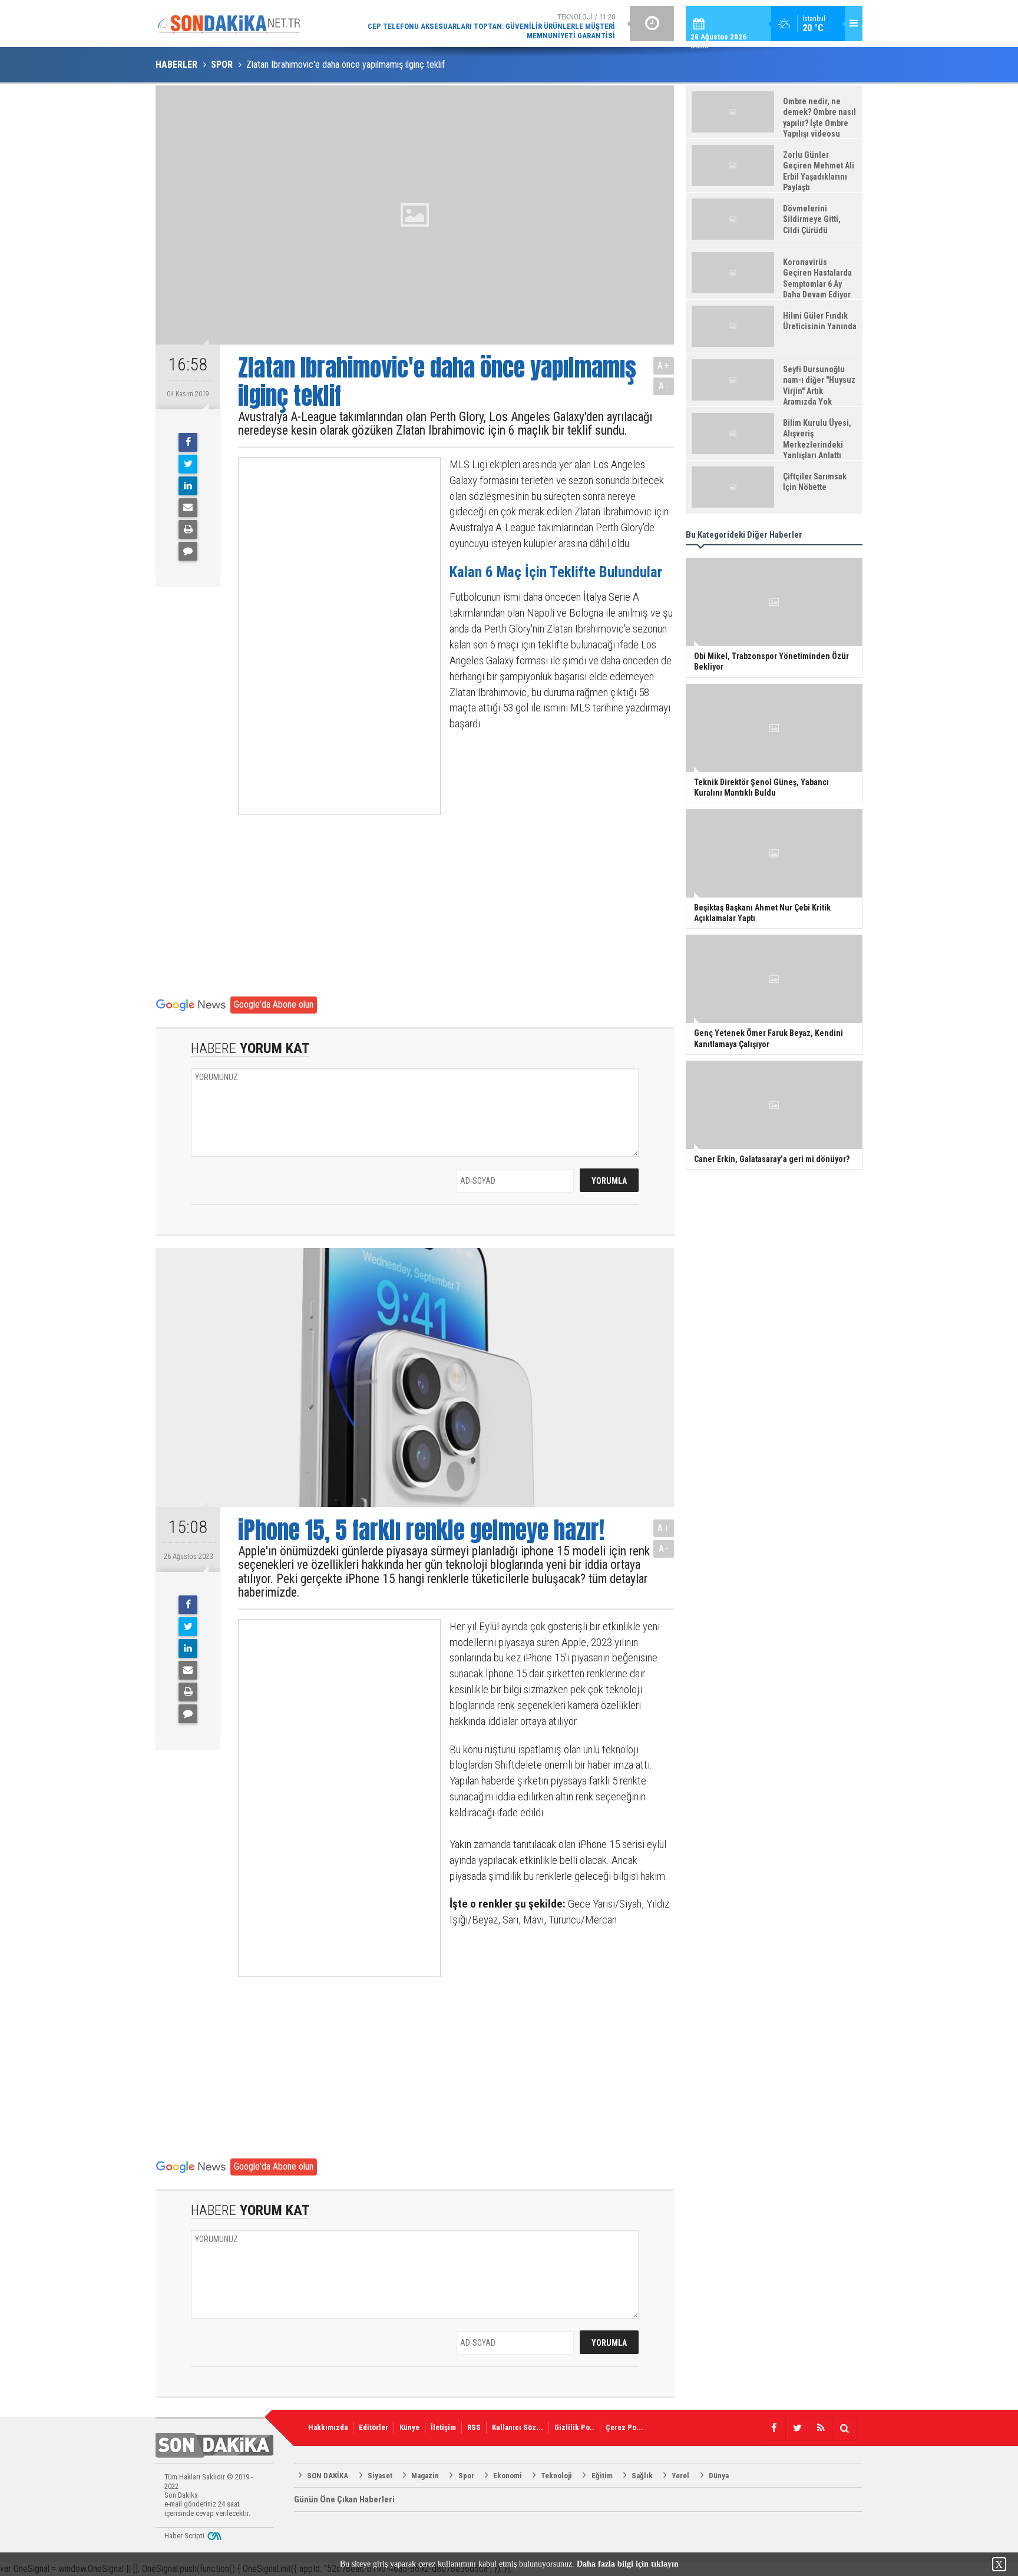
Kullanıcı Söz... (518, 2427)
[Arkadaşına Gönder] (188, 508)
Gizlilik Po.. (574, 2427)
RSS (474, 2427)
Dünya (719, 2476)
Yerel (680, 2476)
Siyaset (380, 2476)
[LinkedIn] (188, 486)
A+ (664, 365)
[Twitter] (188, 464)
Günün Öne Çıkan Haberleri (344, 2499)
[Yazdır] (188, 529)
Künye (409, 2427)
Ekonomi (508, 2476)
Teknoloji (556, 2476)
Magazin (425, 2476)
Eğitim (602, 2476)
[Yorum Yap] (188, 551)
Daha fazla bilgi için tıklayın (628, 2564)
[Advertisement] (329, 636)
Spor (466, 2476)
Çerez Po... (624, 2427)
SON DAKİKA (328, 2476)
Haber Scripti (184, 2536)
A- (664, 386)
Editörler (374, 2427)
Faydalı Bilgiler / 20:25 (521, 23)
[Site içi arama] (844, 2428)
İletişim (443, 2427)
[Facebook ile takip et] (774, 2428)
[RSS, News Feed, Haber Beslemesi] (821, 2428)
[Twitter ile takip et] (797, 2428)
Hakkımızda (328, 2427)
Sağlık (642, 2476)
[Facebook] (188, 442)
